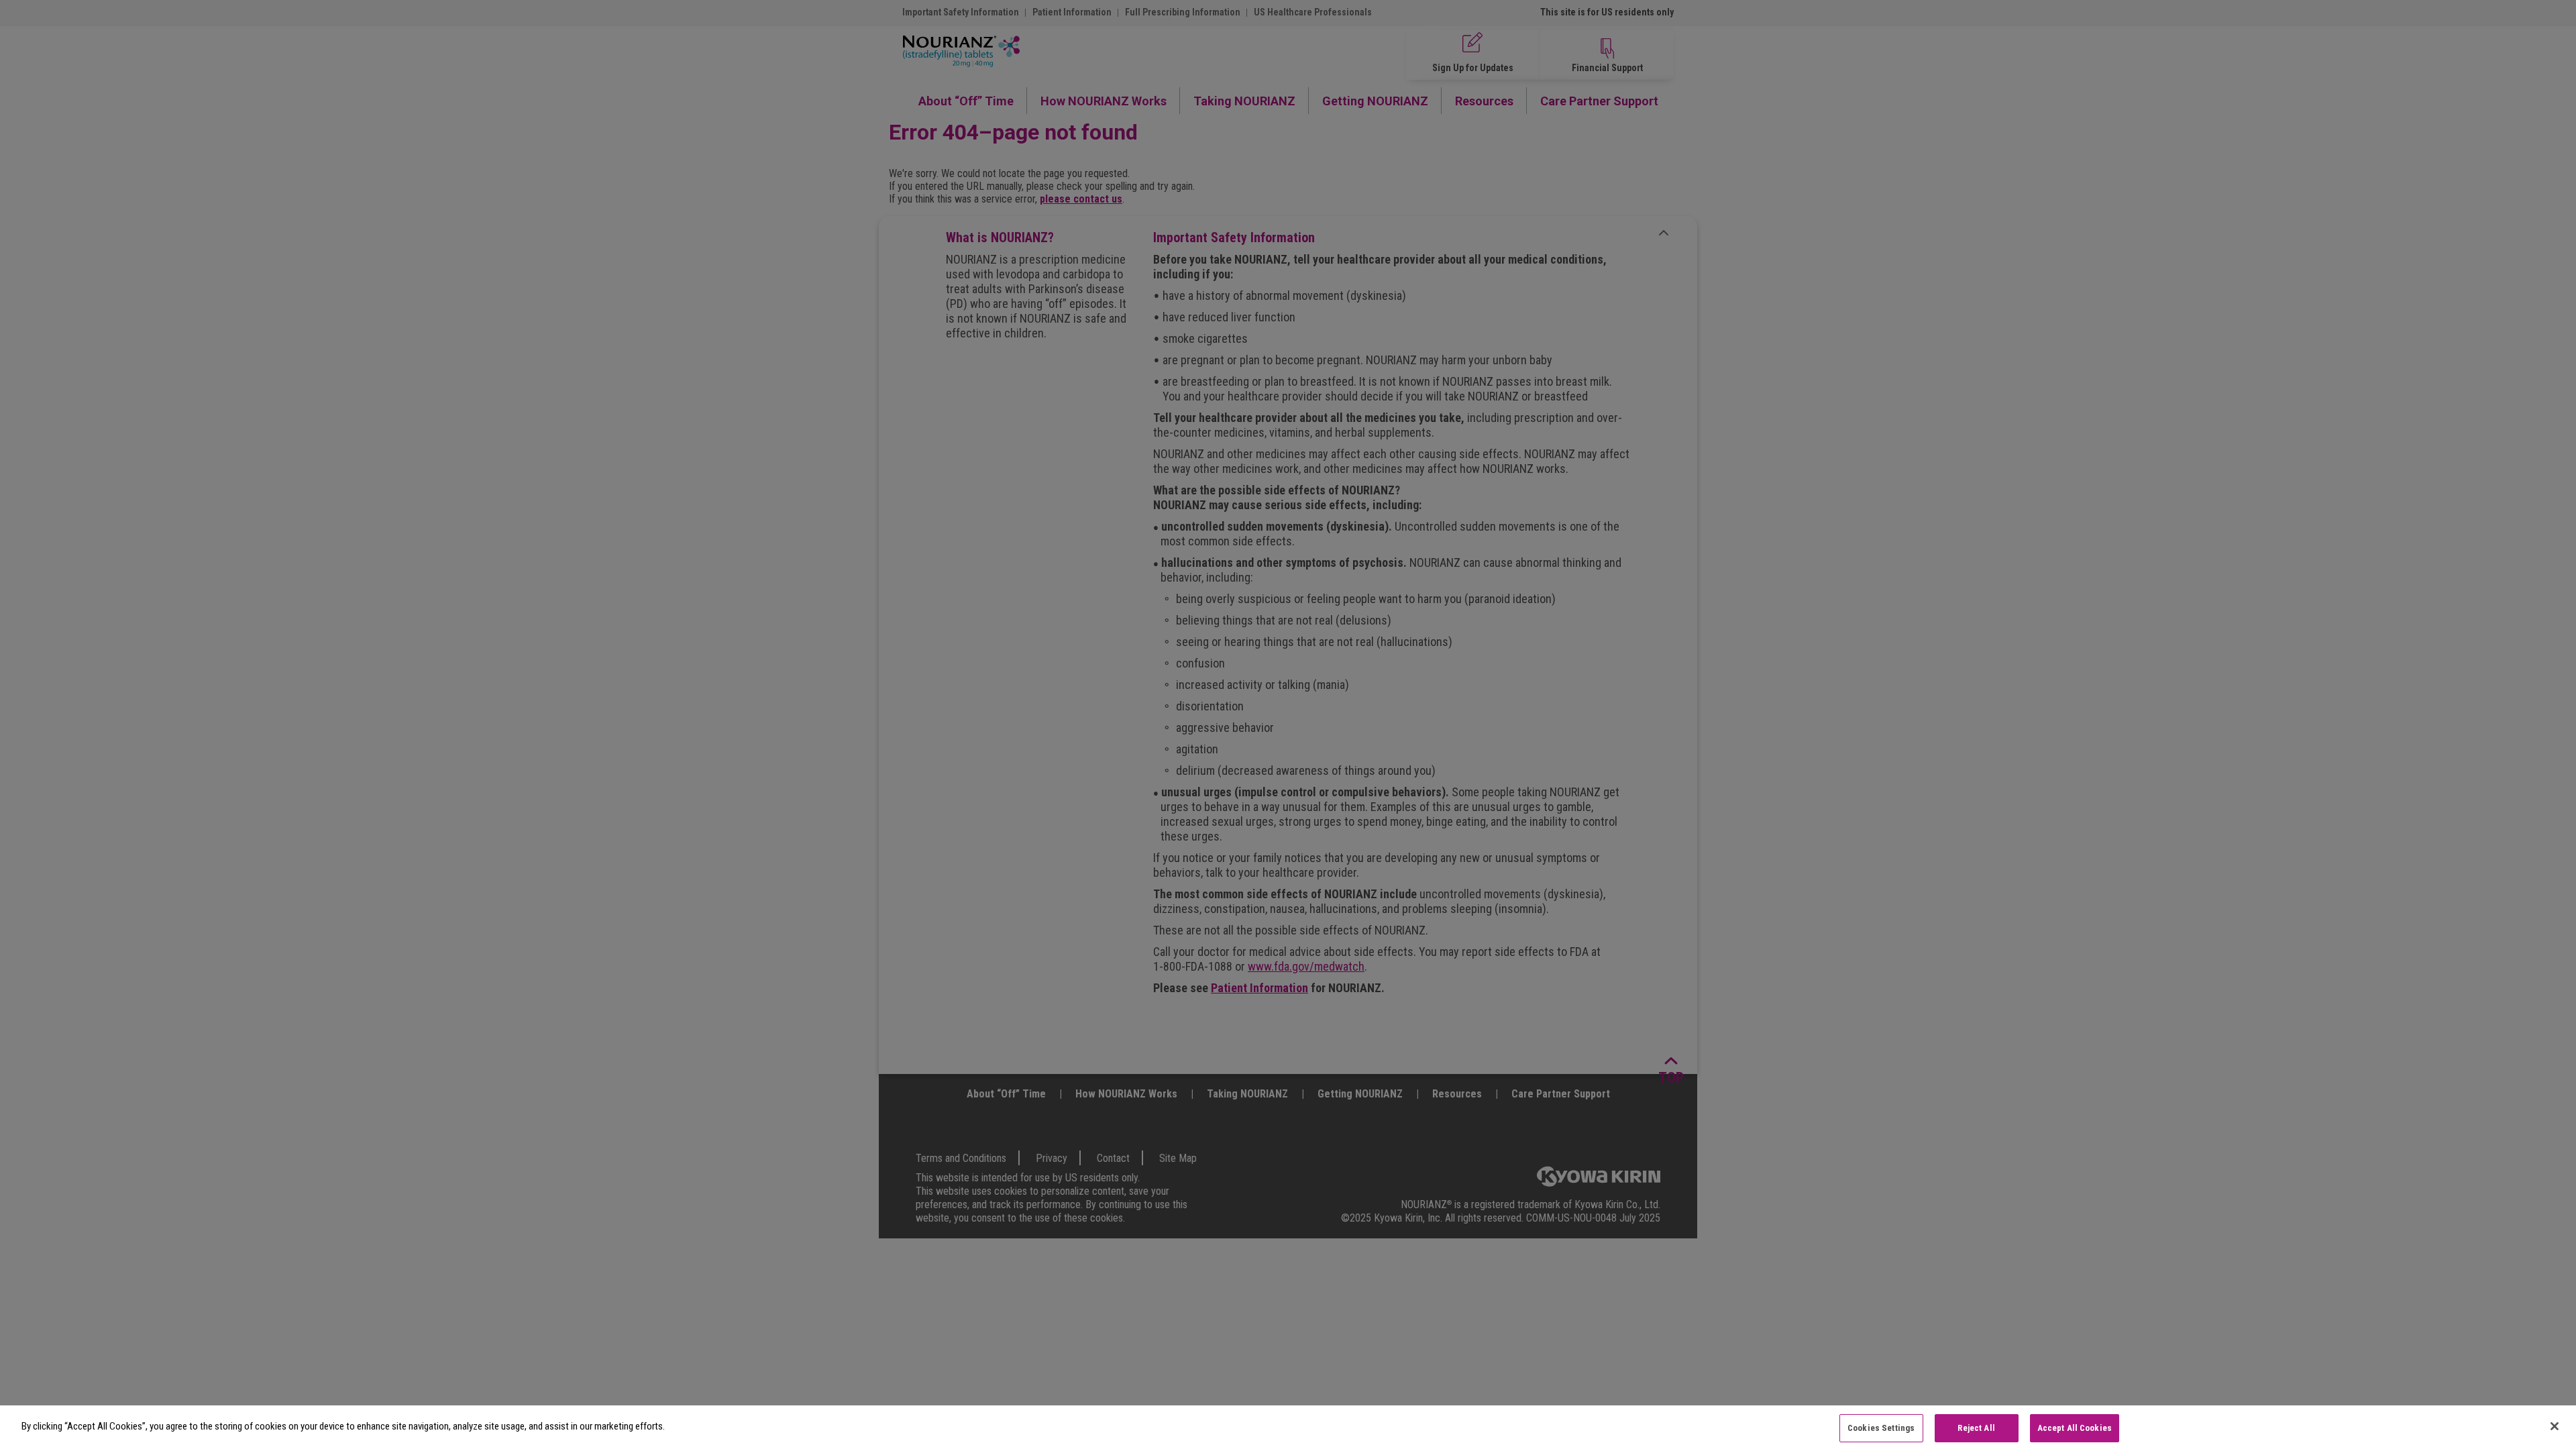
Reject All (1976, 1428)
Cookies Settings (1881, 1428)
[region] (1288, 1427)
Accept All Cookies (2075, 1428)
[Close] (2555, 1426)
